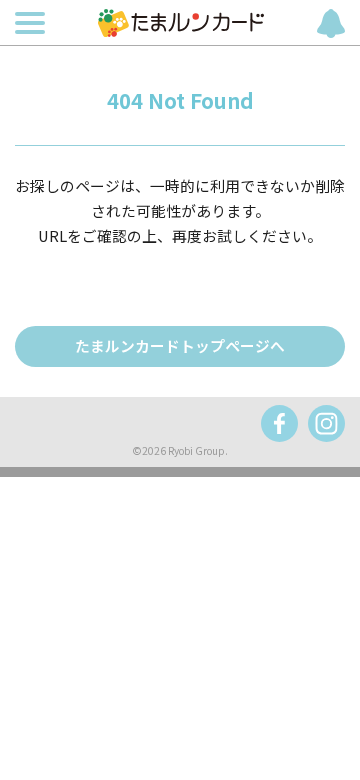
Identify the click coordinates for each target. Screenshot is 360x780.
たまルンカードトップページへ (180, 345)
